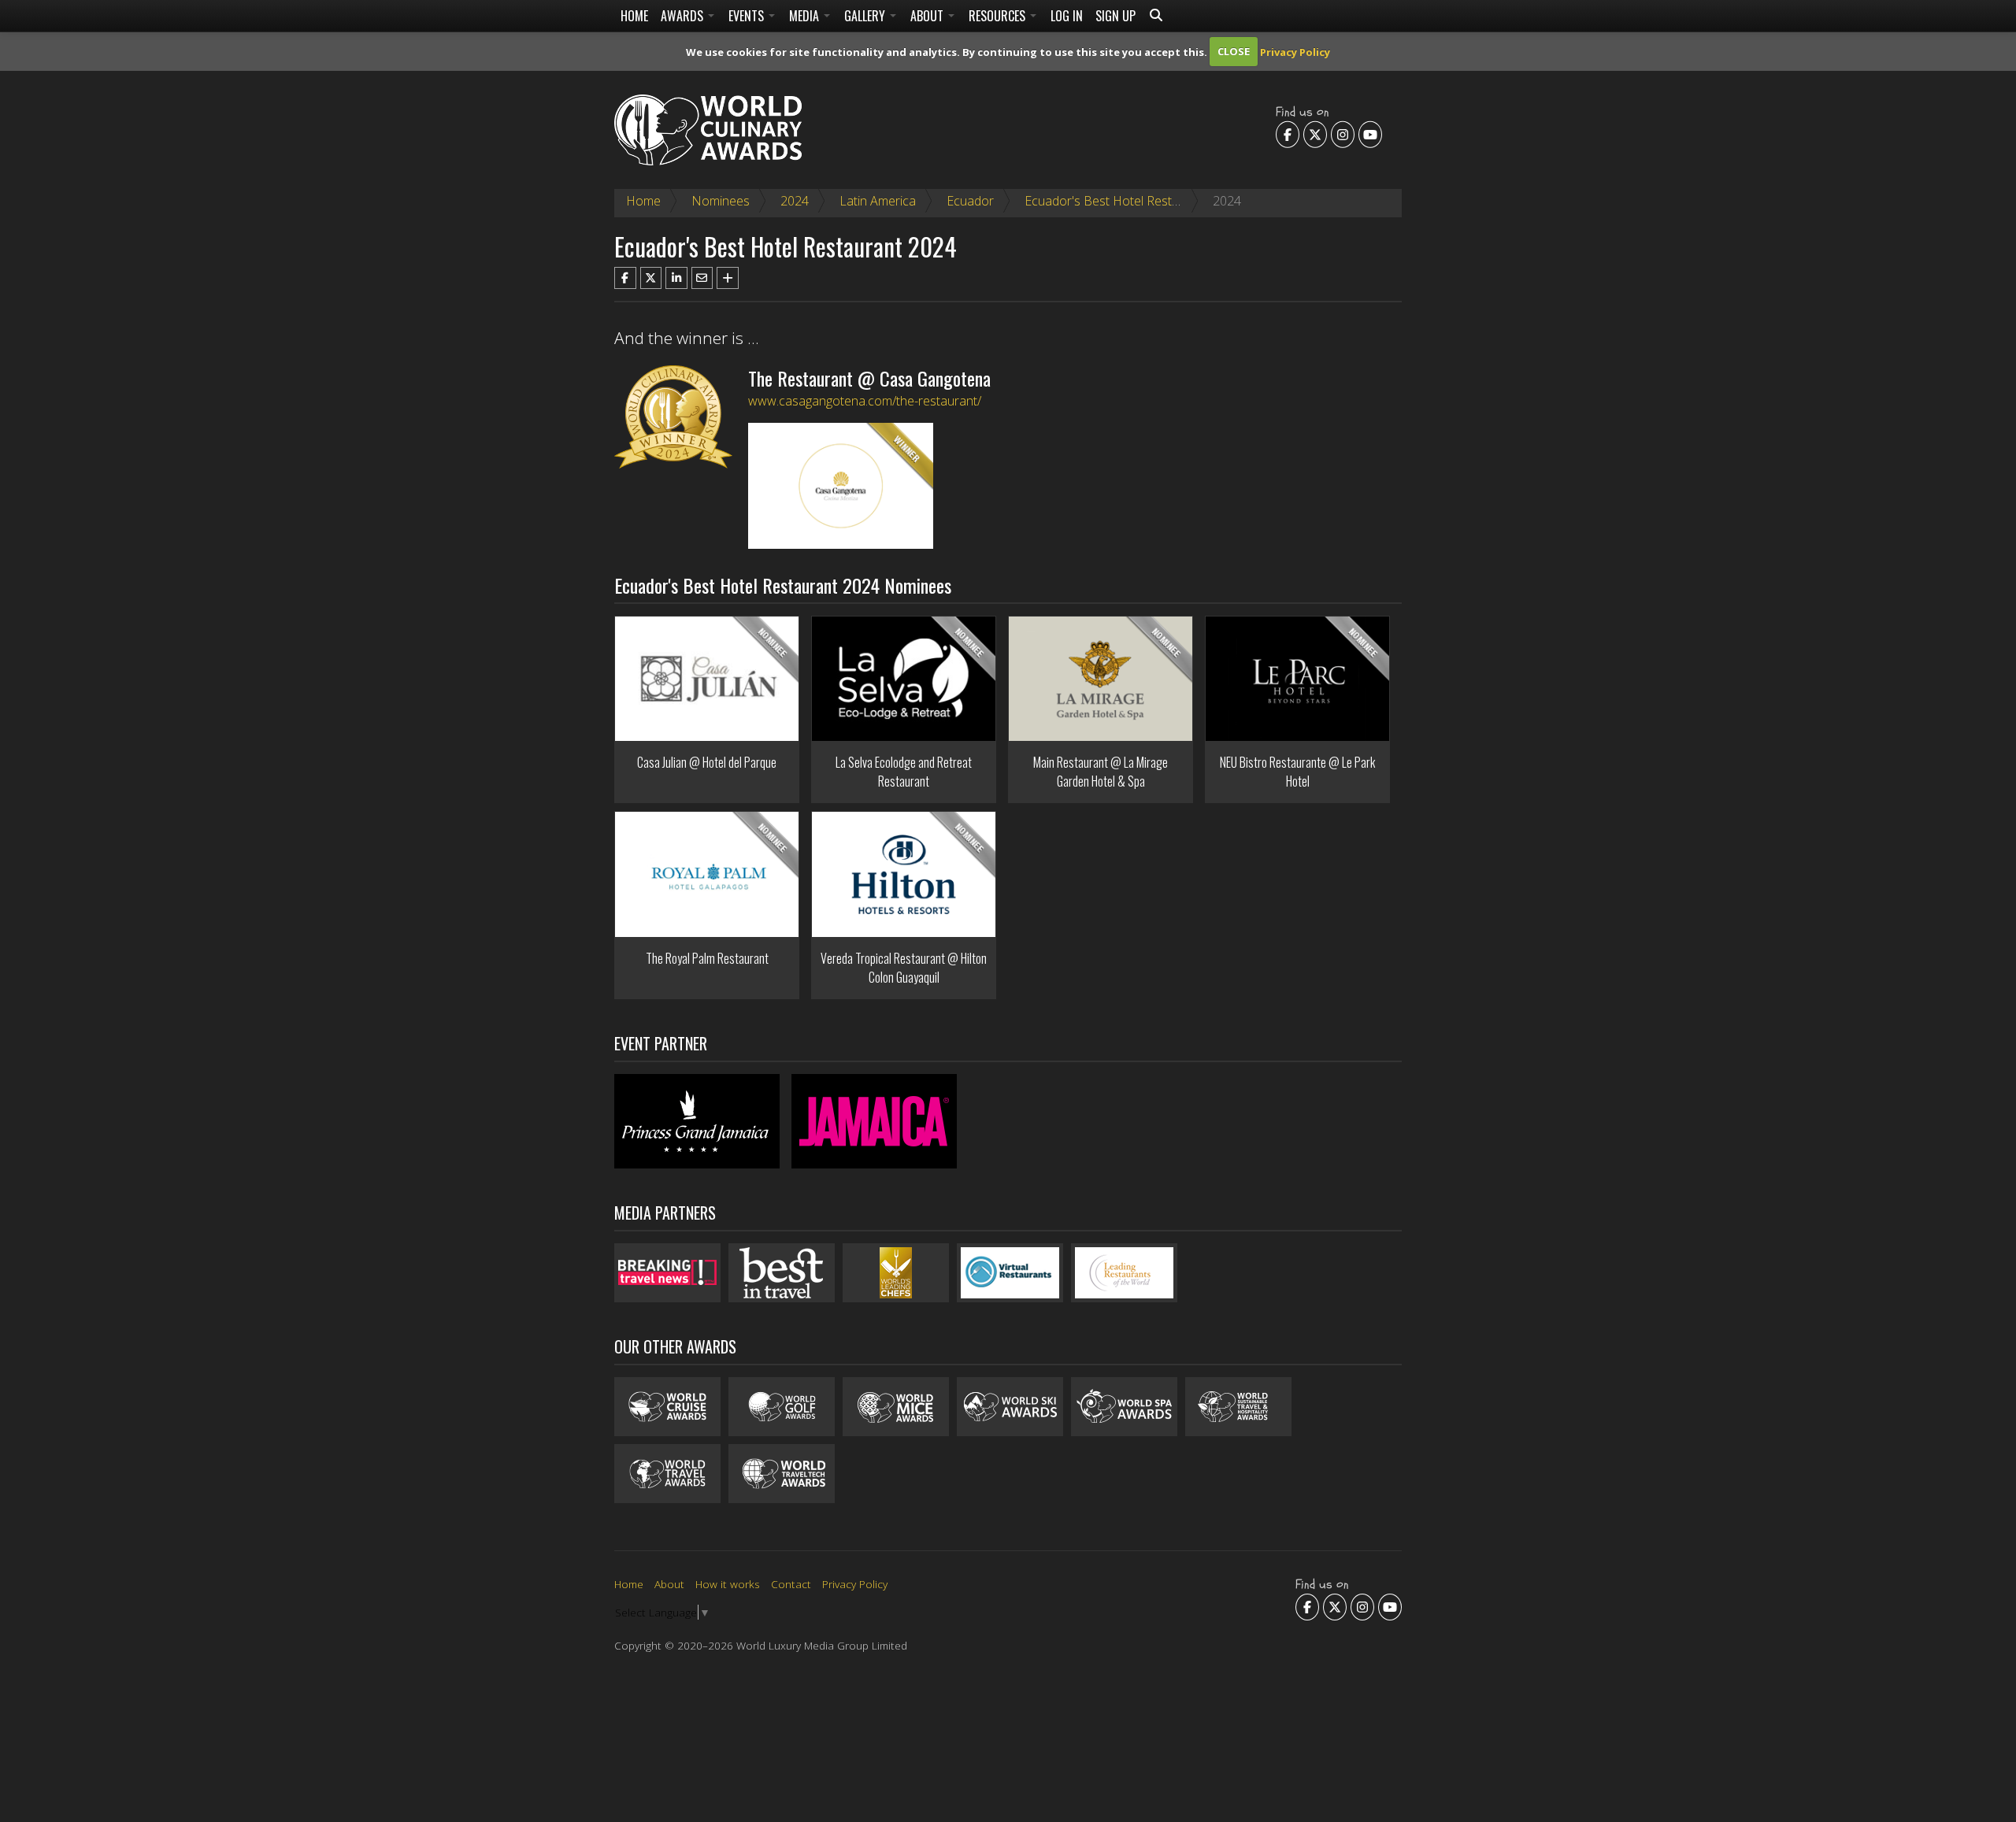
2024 (795, 201)
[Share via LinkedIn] (676, 278)
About (928, 16)
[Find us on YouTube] (1370, 134)
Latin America (878, 201)
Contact (791, 1584)
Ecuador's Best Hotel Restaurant (1117, 201)
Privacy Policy (1295, 51)
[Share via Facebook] (625, 278)
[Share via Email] (702, 278)
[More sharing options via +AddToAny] (728, 278)
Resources (999, 16)
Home (634, 16)
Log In (1067, 16)
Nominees (721, 201)
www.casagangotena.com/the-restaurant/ (865, 401)
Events (748, 16)
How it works (728, 1584)
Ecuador (970, 201)
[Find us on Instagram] (1343, 134)
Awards (684, 16)
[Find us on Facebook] (1288, 134)
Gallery (866, 16)
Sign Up (1115, 16)
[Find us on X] (1315, 134)
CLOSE (1234, 51)
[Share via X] (651, 278)
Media (806, 16)
